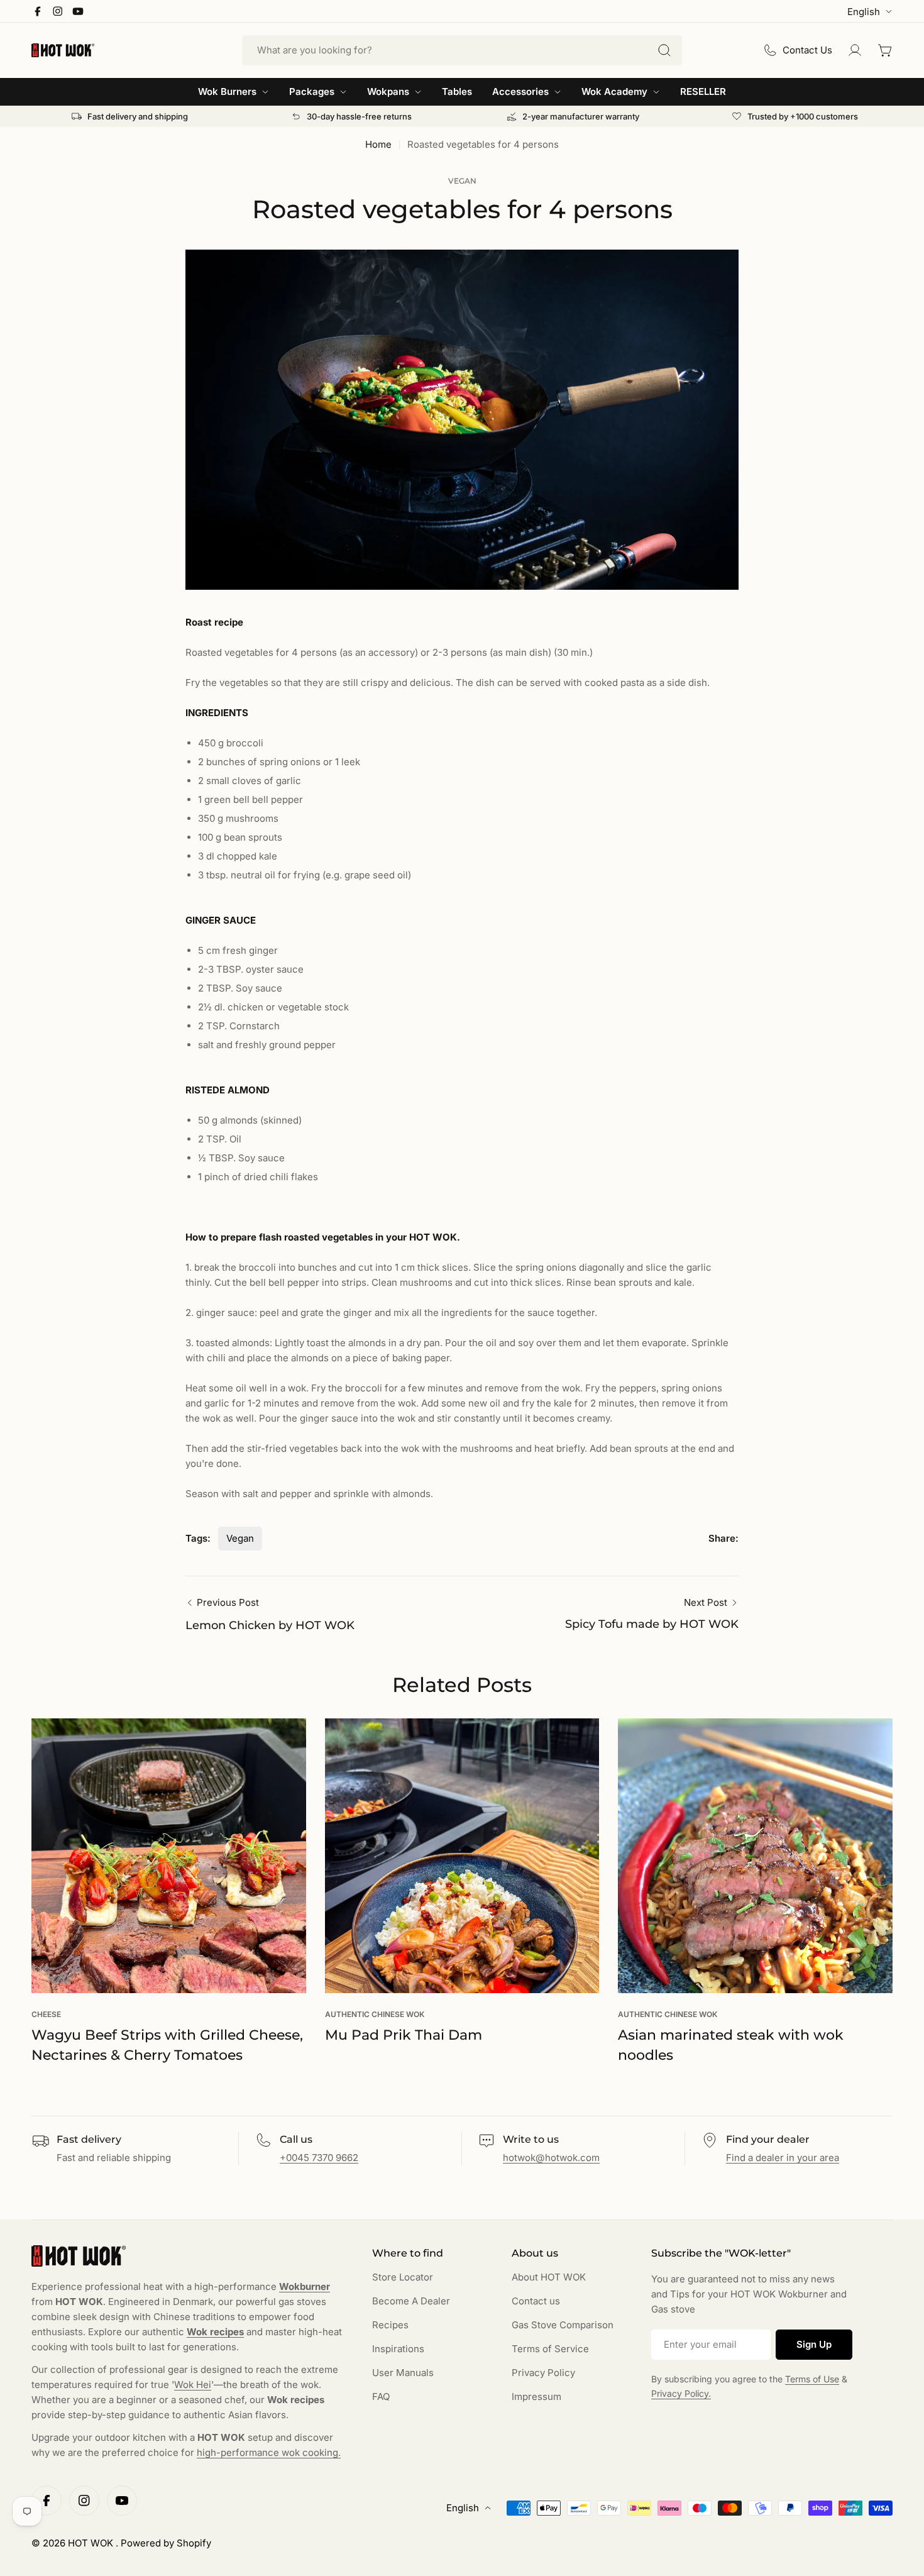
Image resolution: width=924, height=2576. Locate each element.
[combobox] (462, 50)
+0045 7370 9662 (319, 2158)
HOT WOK (92, 2543)
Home (378, 144)
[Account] (855, 50)
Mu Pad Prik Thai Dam (404, 2035)
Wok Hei (193, 2385)
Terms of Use (812, 2379)
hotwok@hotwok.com (551, 2158)
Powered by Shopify (166, 2543)
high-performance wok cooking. (269, 2452)
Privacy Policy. (681, 2393)
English (864, 12)
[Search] (664, 50)
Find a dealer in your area (783, 2158)
